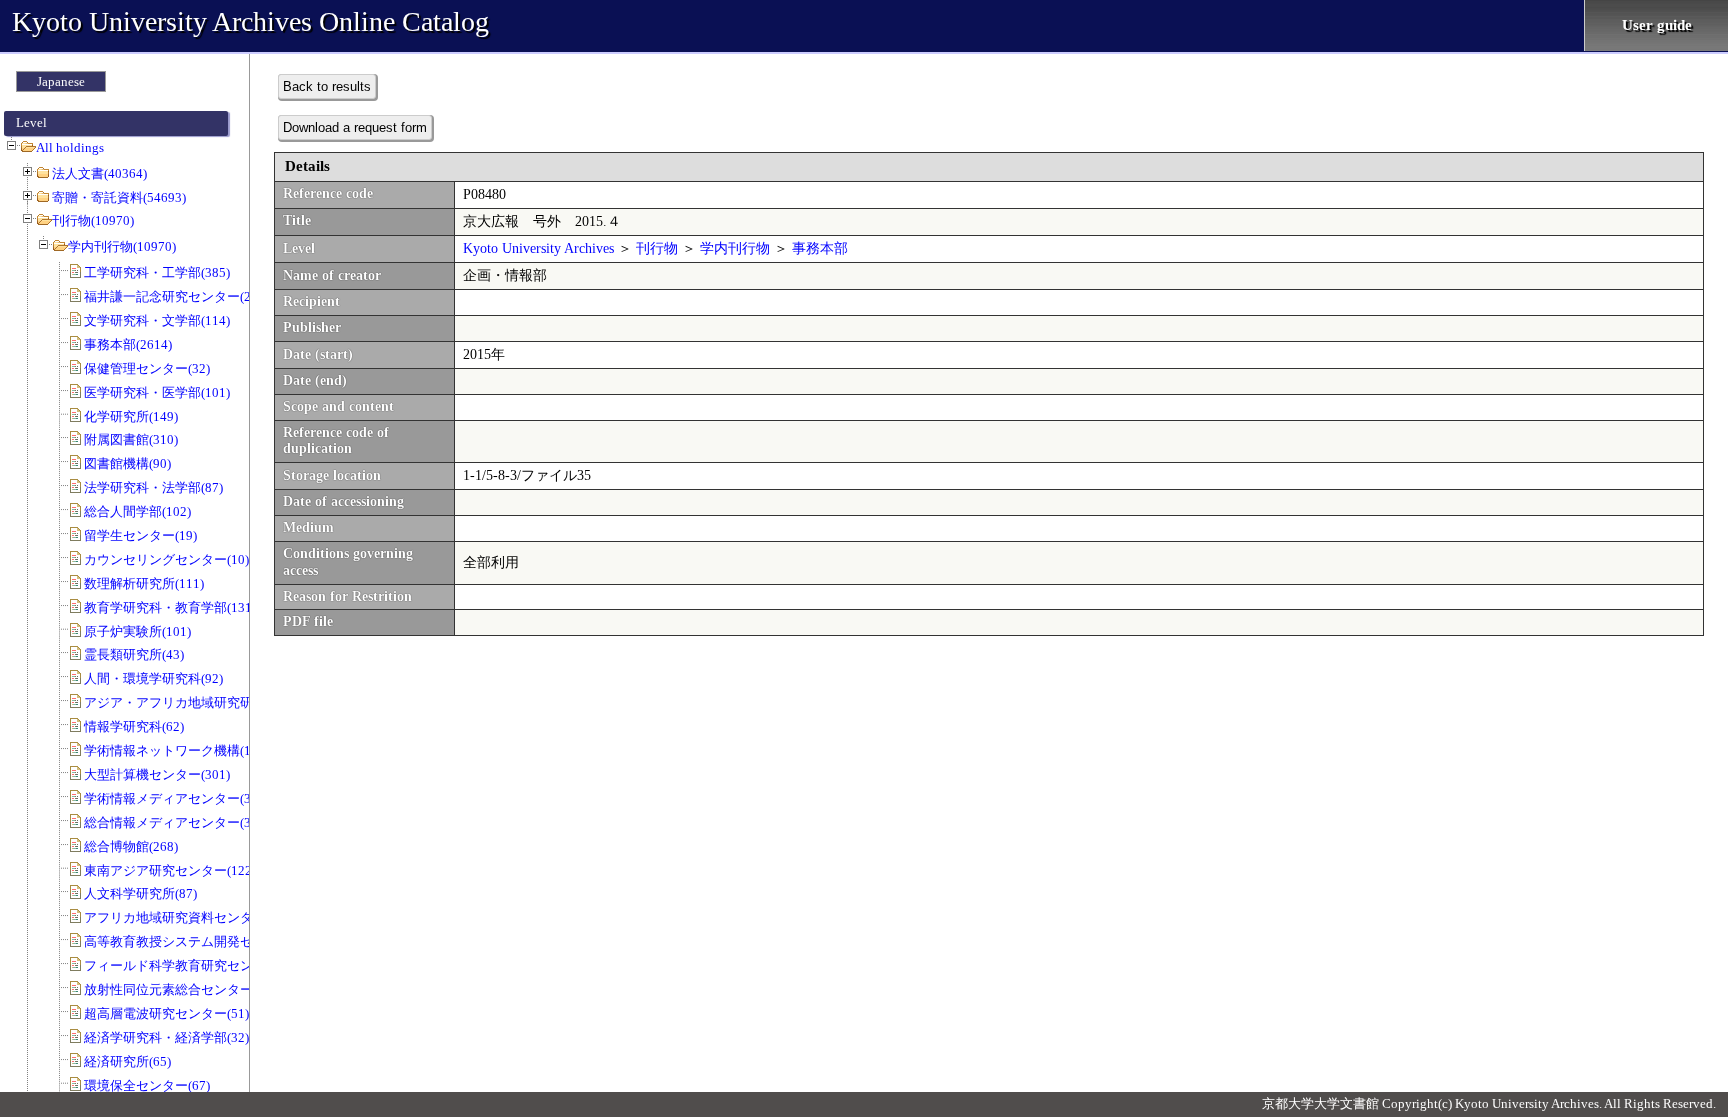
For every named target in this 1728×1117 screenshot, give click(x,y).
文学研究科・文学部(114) (157, 320)
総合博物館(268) (131, 846)
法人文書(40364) (99, 173)
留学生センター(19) (140, 535)
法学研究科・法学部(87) (153, 487)
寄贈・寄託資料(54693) (119, 197)
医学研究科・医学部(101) (157, 392)
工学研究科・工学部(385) (157, 272)
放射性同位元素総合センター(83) (179, 989)
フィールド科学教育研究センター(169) (196, 965)
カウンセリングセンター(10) (166, 559)
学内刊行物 (735, 248)
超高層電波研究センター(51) (166, 1013)
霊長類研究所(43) (134, 654)
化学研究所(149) (131, 416)
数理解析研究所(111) (144, 583)
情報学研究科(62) (134, 726)
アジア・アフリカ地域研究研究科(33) (192, 702)
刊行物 (657, 248)
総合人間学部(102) (137, 511)
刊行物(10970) (93, 220)
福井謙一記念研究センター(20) (173, 296)
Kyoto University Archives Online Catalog (250, 21)
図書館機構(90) (127, 463)
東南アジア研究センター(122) (170, 870)
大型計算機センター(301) (157, 774)
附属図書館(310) (131, 439)
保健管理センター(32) (147, 368)
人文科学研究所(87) (140, 893)
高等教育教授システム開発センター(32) (199, 941)
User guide (1657, 25)
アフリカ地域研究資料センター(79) (186, 917)
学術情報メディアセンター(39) (173, 798)
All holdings (70, 147)
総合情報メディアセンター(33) (173, 822)
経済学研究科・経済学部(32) (166, 1037)
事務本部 (820, 248)
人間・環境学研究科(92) (153, 678)
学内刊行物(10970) (122, 246)
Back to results (327, 86)
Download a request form (355, 127)
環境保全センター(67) (147, 1085)
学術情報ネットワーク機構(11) (173, 750)
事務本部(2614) (128, 344)
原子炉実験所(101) (137, 631)
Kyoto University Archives (538, 248)
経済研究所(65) (127, 1061)
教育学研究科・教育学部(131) (170, 607)
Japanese (61, 81)
